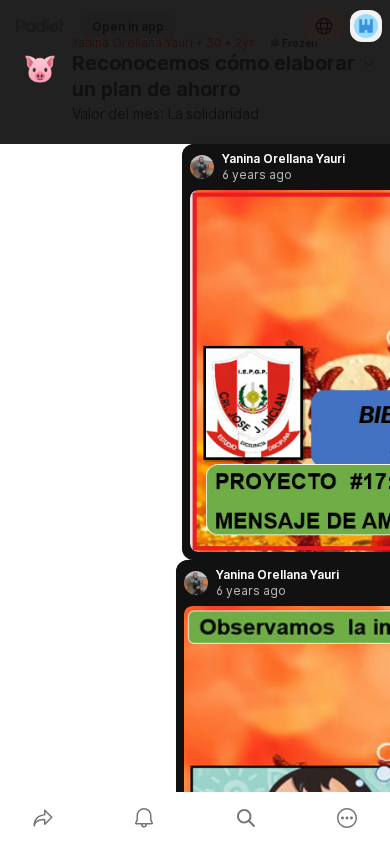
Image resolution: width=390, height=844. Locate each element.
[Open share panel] (43, 818)
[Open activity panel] (145, 818)
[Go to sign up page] (366, 26)
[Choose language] (324, 26)
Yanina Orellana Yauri (132, 43)
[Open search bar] (246, 818)
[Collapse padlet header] (369, 63)
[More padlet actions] (348, 818)
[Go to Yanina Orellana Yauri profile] (196, 583)
